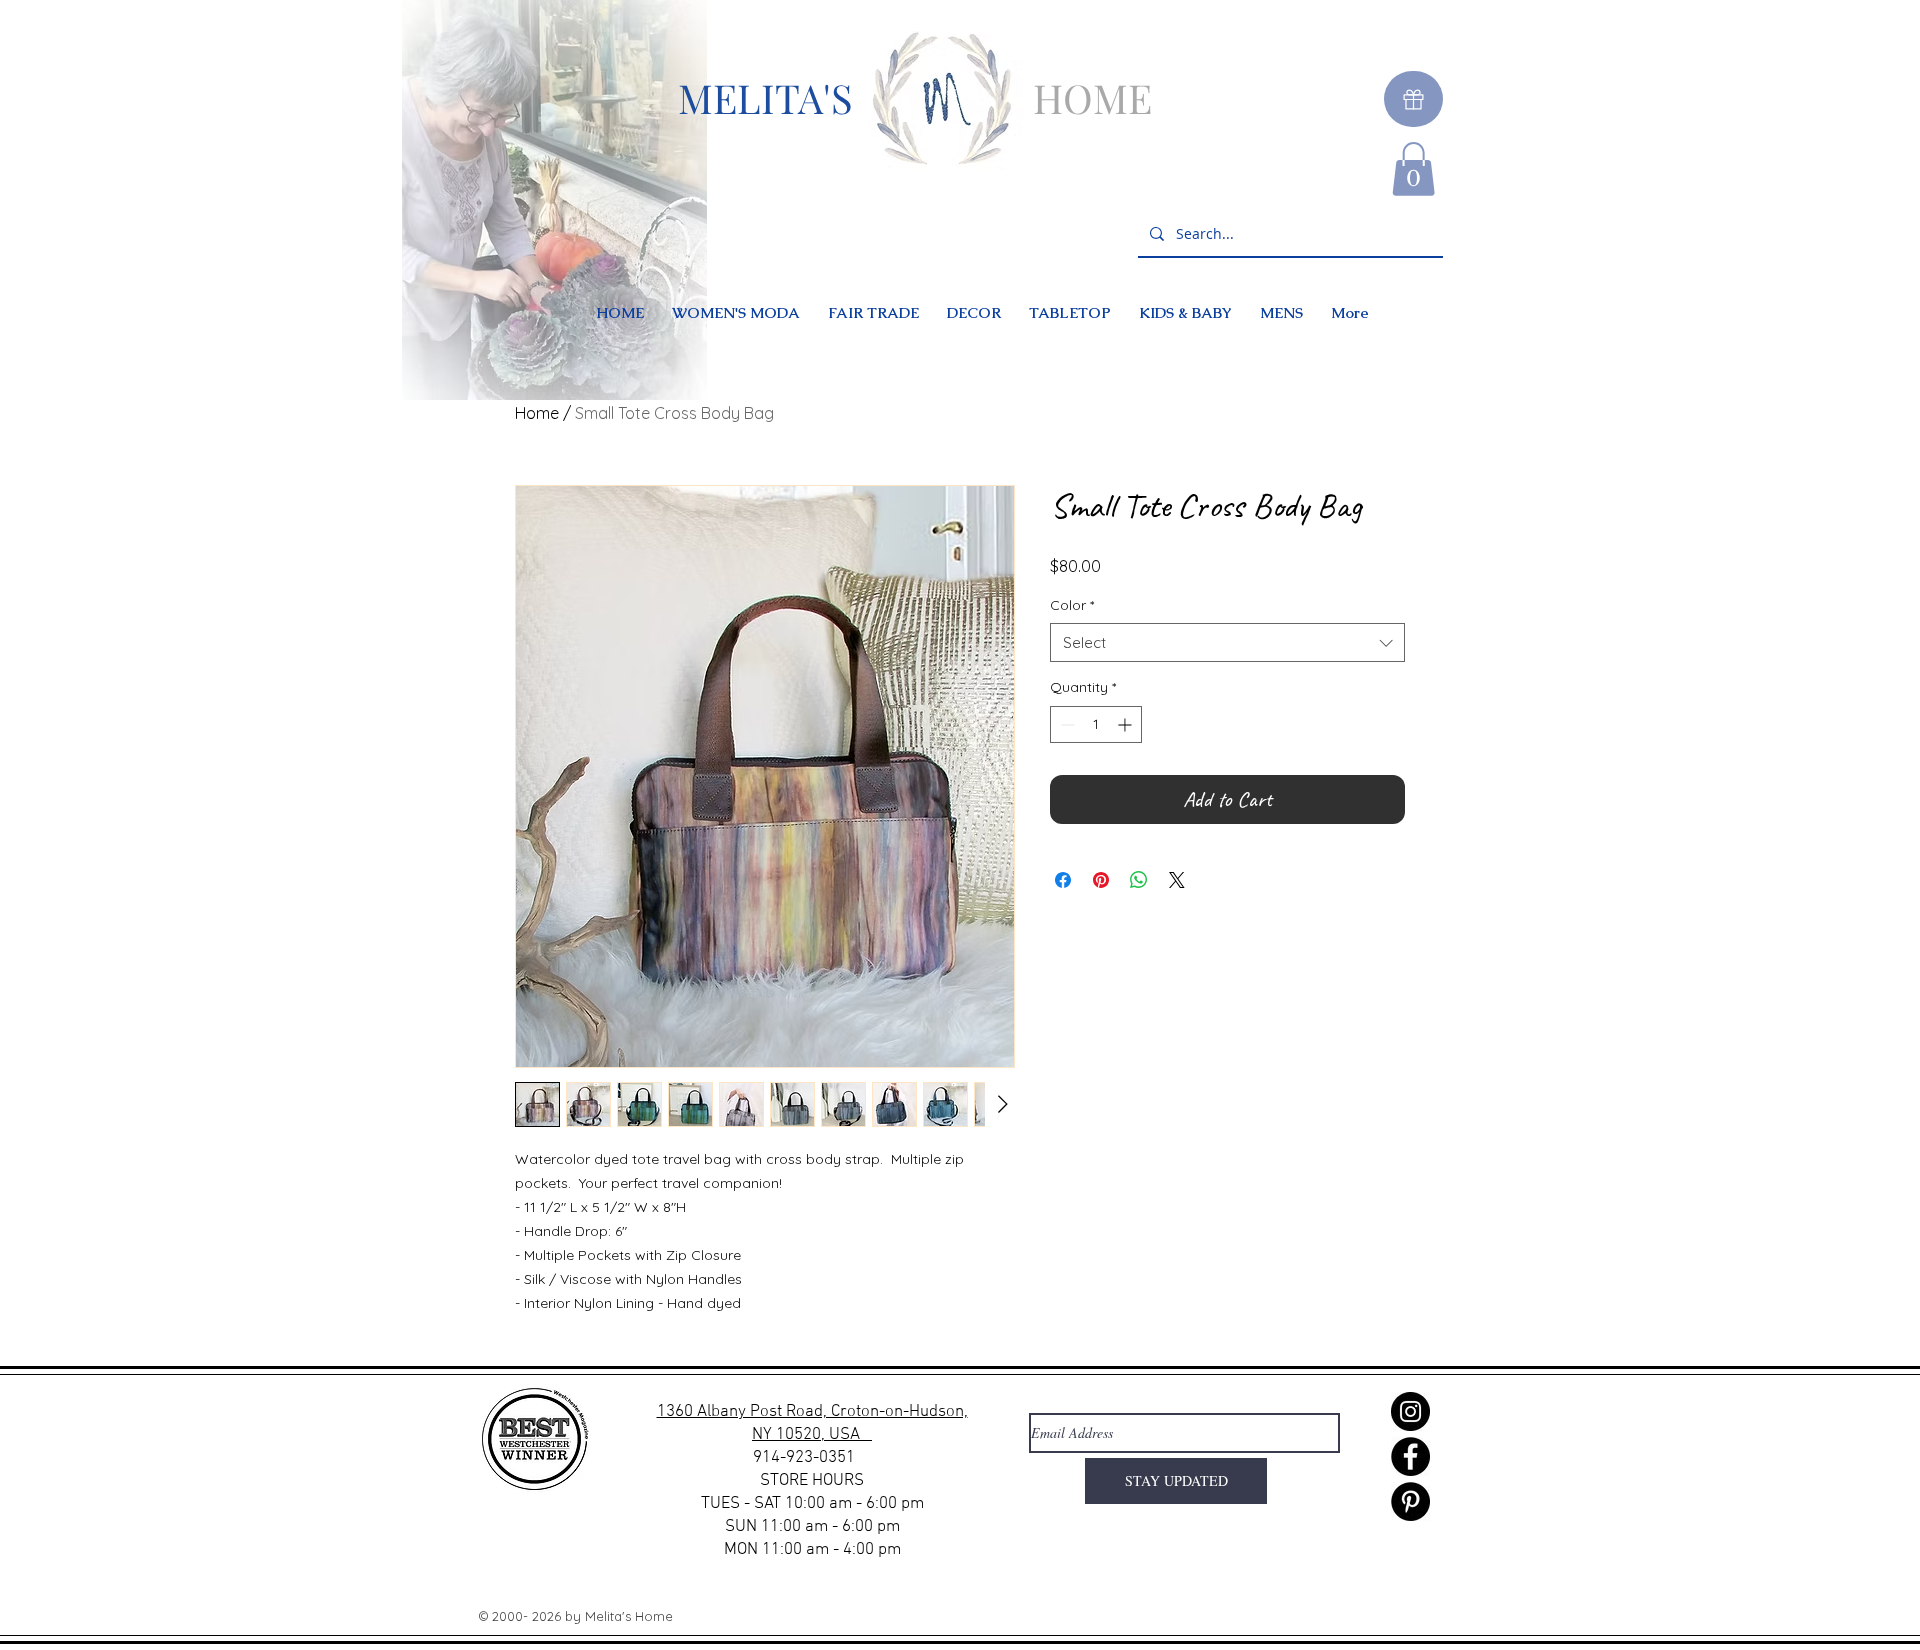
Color (1072, 605)
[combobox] (1227, 642)
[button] (1413, 169)
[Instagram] (1410, 1411)
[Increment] (1126, 724)
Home (537, 413)
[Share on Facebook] (1063, 880)
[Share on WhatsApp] (1139, 880)
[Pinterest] (1410, 1501)
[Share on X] (1177, 880)
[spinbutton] (1096, 724)
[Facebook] (1410, 1456)
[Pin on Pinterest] (1101, 880)
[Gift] (1413, 99)
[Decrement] (1065, 724)
